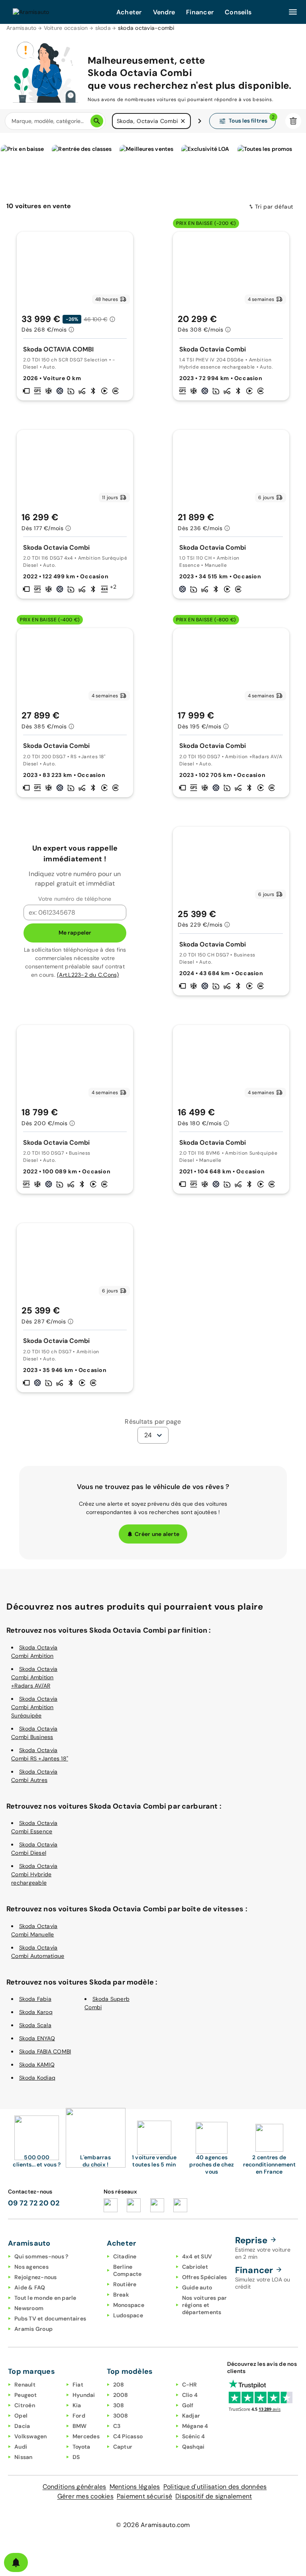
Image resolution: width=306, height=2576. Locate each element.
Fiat (78, 2385)
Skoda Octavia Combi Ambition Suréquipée (34, 1707)
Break (121, 2295)
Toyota (81, 2447)
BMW (80, 2426)
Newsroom (29, 2308)
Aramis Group (33, 2329)
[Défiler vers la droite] (200, 121)
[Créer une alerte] (16, 2562)
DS (76, 2457)
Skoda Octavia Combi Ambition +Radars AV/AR (34, 1677)
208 (119, 2385)
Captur (123, 2447)
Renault (25, 2385)
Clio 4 (190, 2395)
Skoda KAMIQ (37, 2065)
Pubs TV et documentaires (50, 2318)
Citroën (25, 2405)
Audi (21, 2447)
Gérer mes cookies (85, 2496)
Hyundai (84, 2395)
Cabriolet (195, 2267)
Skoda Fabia (35, 1999)
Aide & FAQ (30, 2287)
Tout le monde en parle (45, 2298)
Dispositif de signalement (214, 2496)
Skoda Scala (35, 2025)
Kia (77, 2405)
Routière (125, 2284)
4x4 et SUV (197, 2256)
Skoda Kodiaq (37, 2078)
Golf (188, 2405)
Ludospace (128, 2315)
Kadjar (191, 2416)
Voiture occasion (66, 28)
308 (119, 2405)
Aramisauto (22, 28)
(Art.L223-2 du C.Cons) (88, 975)
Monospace (129, 2305)
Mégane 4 (195, 2426)
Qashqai (193, 2447)
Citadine (125, 2256)
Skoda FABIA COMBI (45, 2051)
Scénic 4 (194, 2436)
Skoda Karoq (36, 2012)
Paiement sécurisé (144, 2496)
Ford (79, 2416)
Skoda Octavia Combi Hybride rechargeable (34, 1874)
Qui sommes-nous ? (41, 2256)
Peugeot (25, 2395)
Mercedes (86, 2436)
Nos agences (31, 2267)
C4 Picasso (128, 2436)
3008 (121, 2416)
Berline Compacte (127, 2270)
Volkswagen (31, 2436)
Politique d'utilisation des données (215, 2487)
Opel (21, 2416)
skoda (103, 28)
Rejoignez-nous (36, 2277)
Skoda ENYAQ (37, 2038)
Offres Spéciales (205, 2277)
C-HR (190, 2385)
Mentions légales (135, 2487)
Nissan (24, 2457)
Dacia (22, 2426)
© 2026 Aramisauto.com (153, 2525)
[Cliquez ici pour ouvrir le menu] (293, 12)
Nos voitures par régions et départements (205, 2305)
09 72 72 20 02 (34, 2203)
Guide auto (197, 2287)
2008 (121, 2395)
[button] (183, 121)
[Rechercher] (97, 121)
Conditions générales (75, 2487)
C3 (117, 2426)
